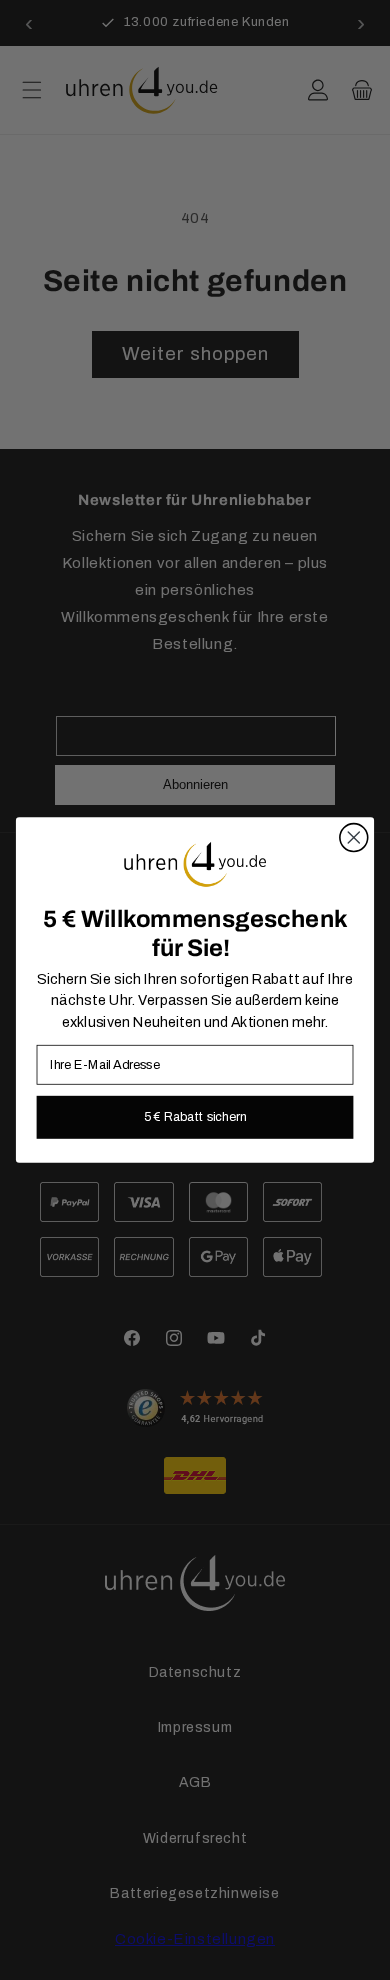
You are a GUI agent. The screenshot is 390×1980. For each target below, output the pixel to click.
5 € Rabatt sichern (195, 1117)
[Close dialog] (354, 838)
